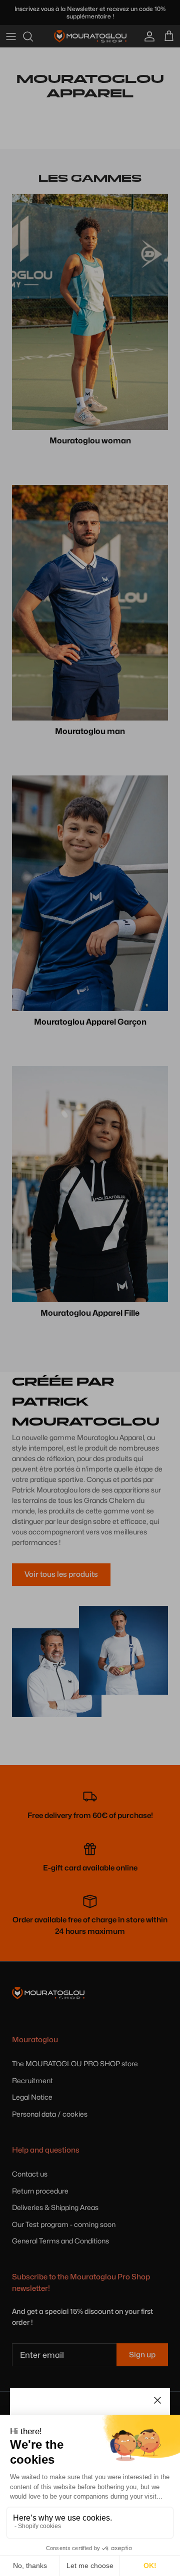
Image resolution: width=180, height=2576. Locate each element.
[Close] (157, 2400)
